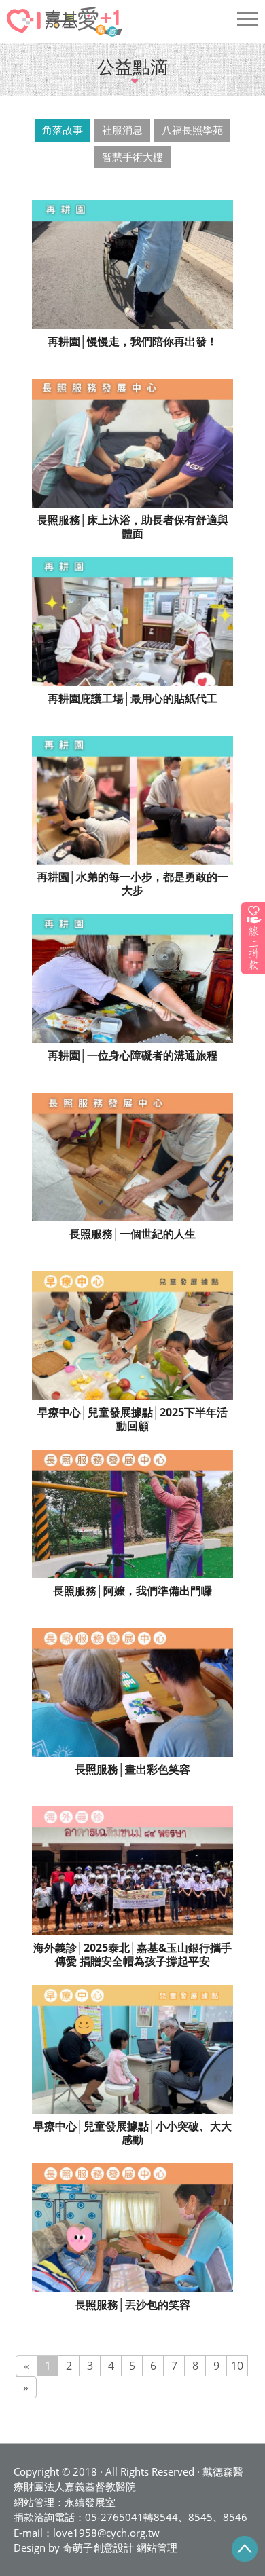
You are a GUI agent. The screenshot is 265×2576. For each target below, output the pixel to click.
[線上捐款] (253, 938)
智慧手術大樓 (132, 157)
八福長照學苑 (192, 130)
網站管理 (157, 2547)
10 (237, 2366)
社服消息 (122, 130)
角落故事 (63, 130)
